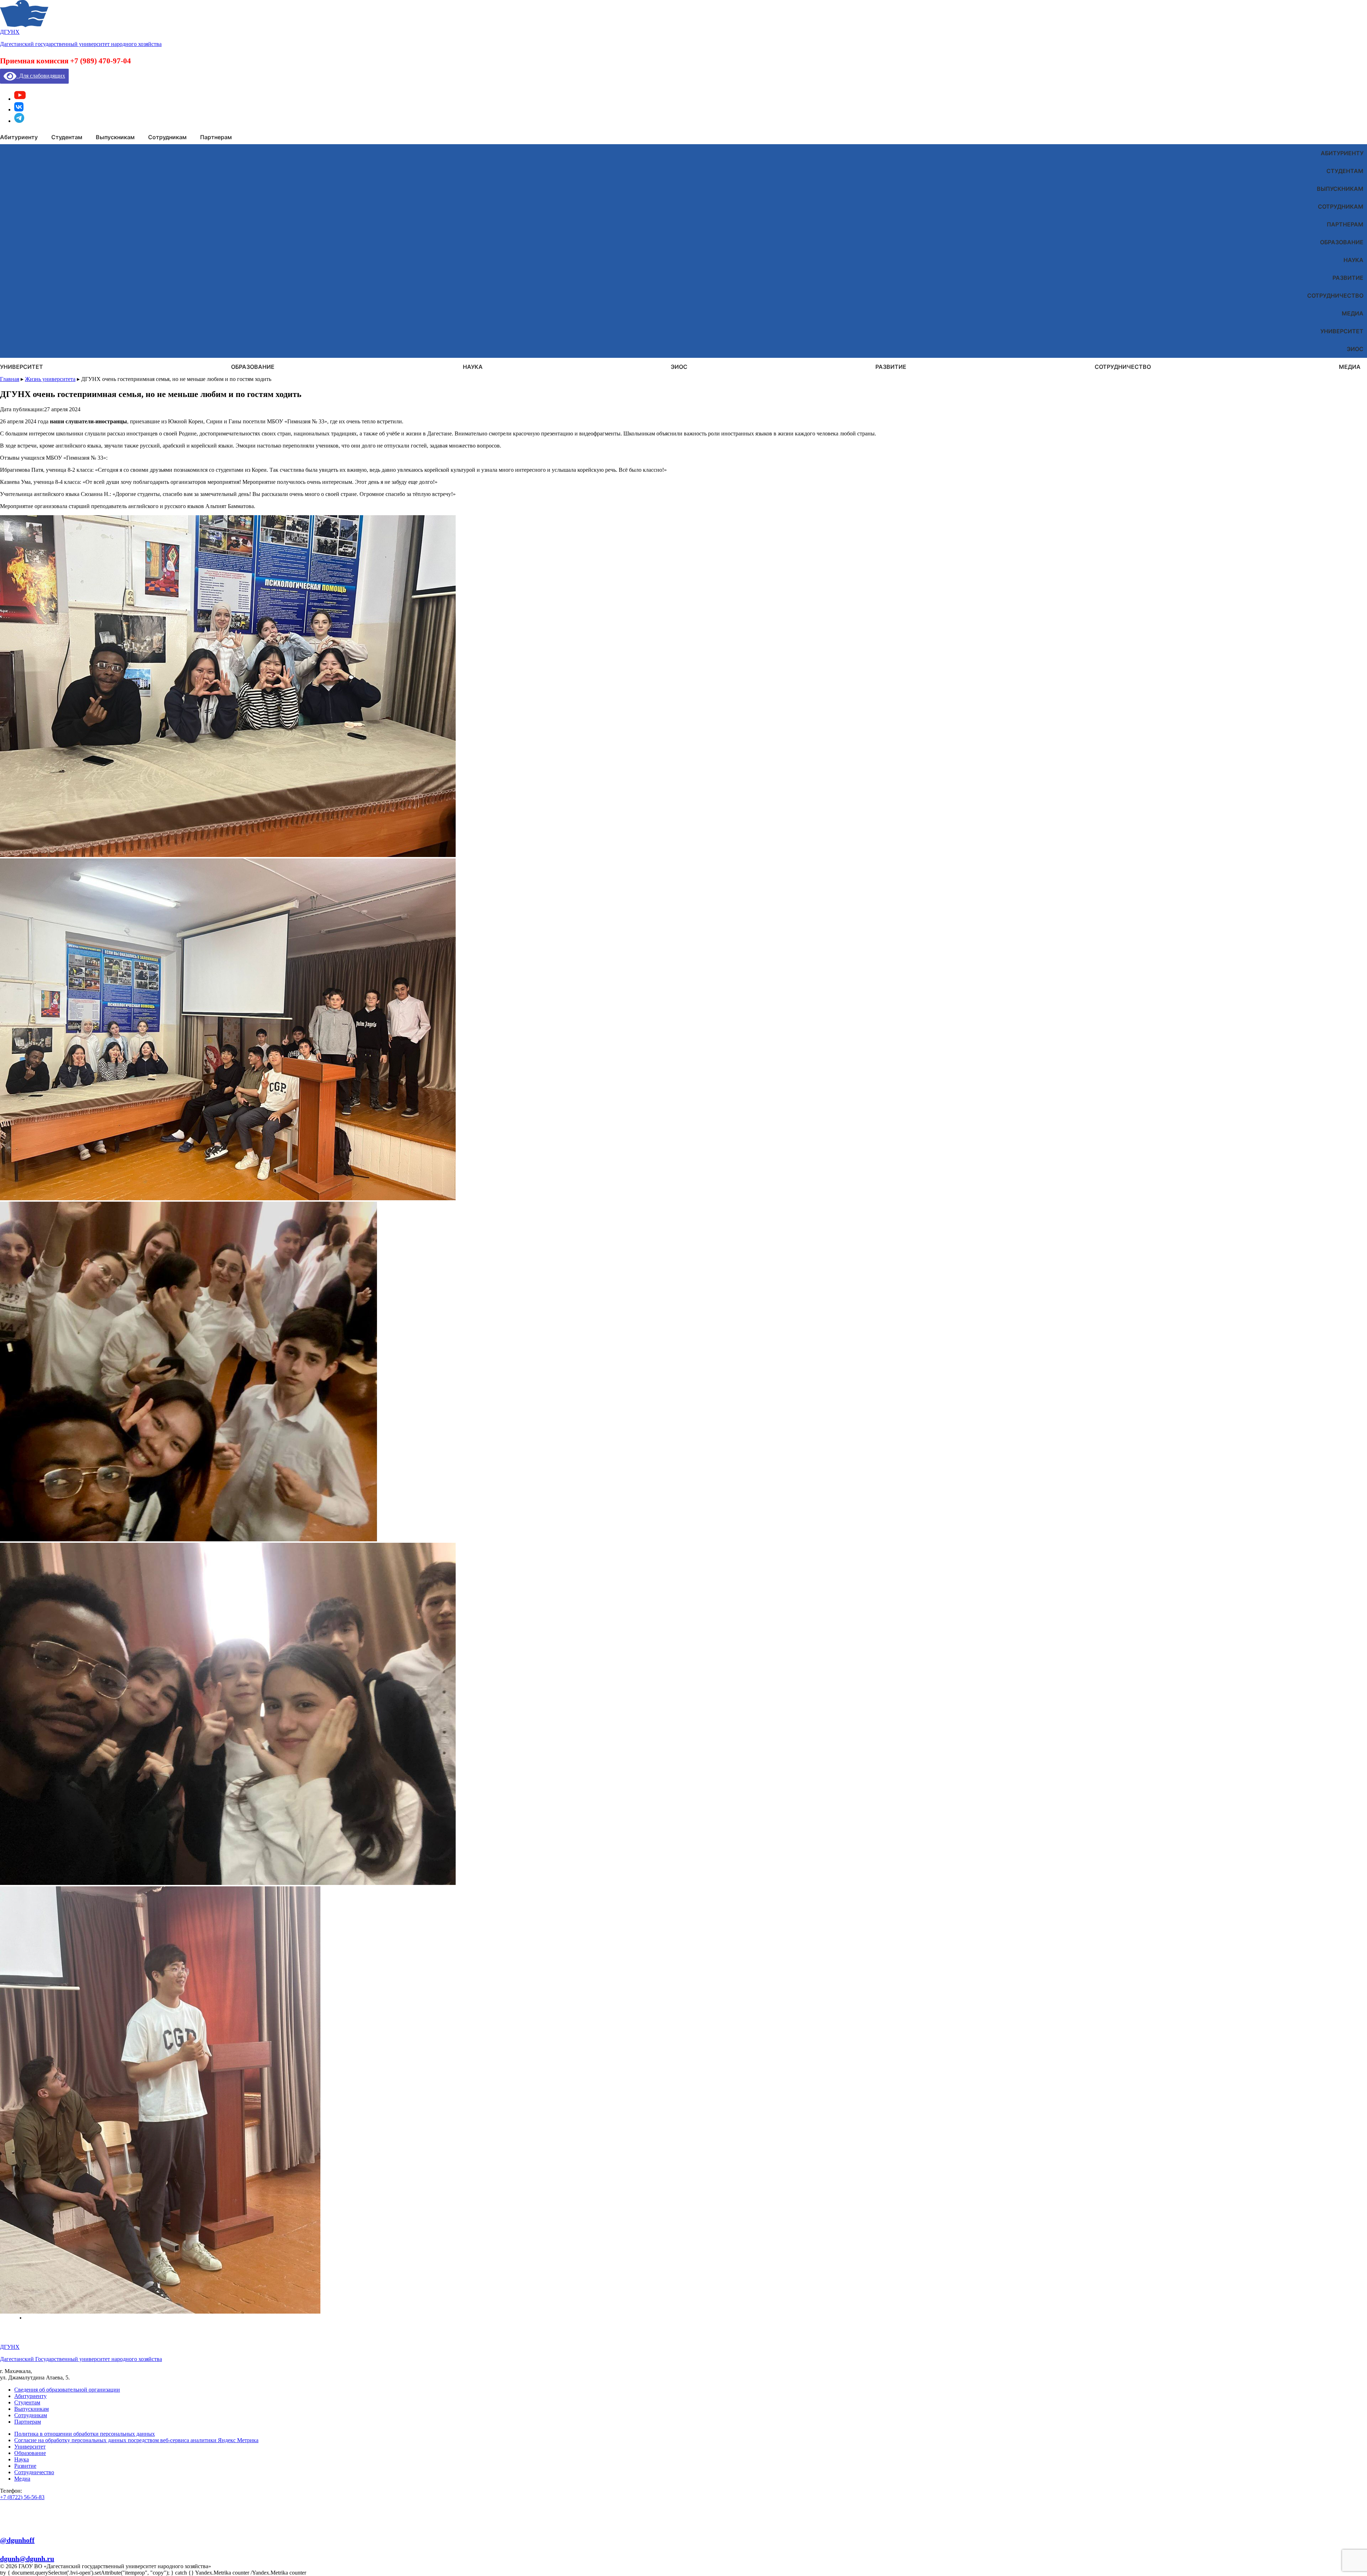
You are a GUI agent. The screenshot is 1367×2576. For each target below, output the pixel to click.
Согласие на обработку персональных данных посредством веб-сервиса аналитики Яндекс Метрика (136, 2440)
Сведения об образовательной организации (67, 2390)
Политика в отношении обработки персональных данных (85, 2434)
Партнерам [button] (216, 137)
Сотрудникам (1341, 207)
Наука (1353, 260)
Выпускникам (1340, 189)
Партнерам (1345, 224)
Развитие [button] (891, 367)
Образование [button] (253, 367)
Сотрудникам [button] (167, 137)
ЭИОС (1355, 349)
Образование (1342, 242)
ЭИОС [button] (679, 367)
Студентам (1345, 171)
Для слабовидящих (41, 76)
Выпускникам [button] (115, 137)
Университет (1342, 331)
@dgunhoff (17, 2540)
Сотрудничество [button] (1123, 367)
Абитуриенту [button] (19, 137)
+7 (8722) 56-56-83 (22, 2497)
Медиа (1353, 313)
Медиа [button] (1350, 367)
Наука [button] (473, 367)
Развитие (1348, 278)
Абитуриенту (1342, 153)
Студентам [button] (67, 137)
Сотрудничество (1335, 296)
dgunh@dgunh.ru (27, 2559)
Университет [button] (22, 367)
